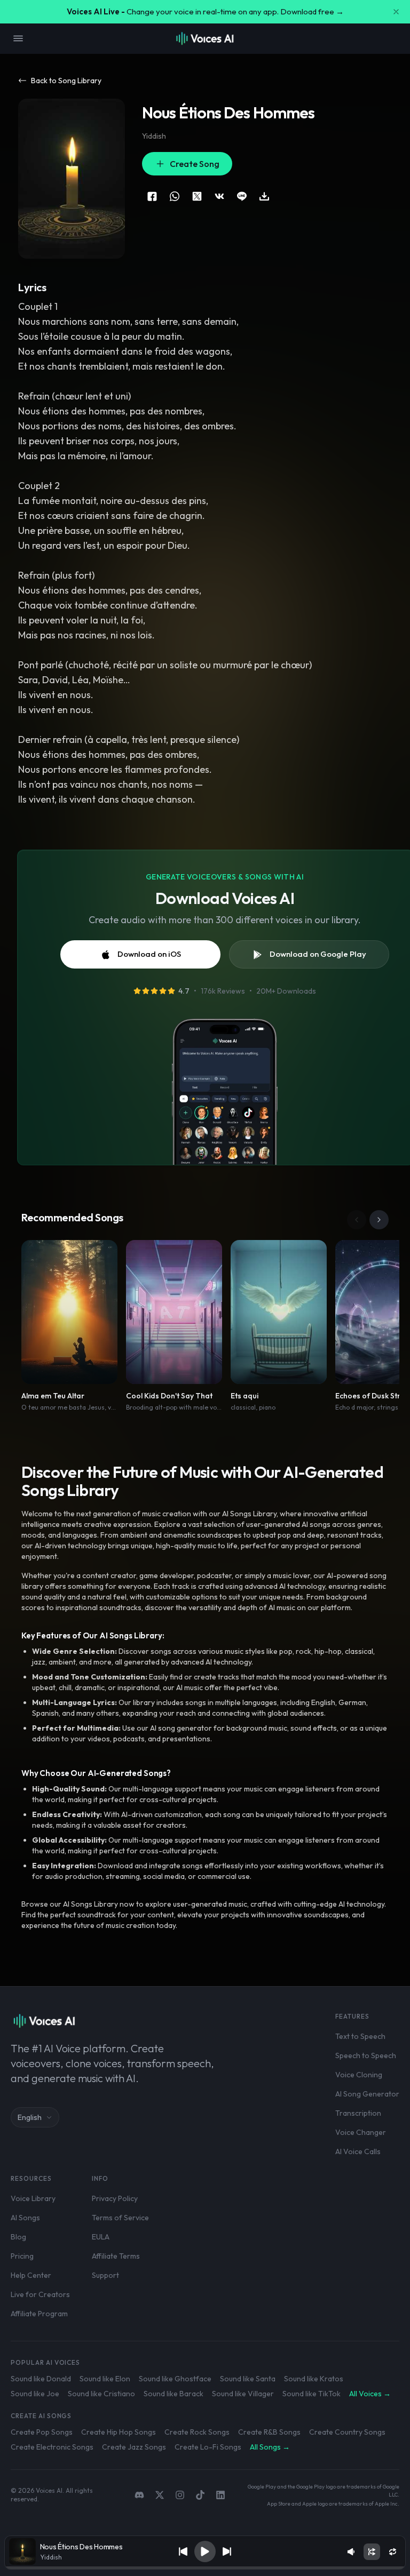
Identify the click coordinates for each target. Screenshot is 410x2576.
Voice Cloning (359, 2075)
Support (105, 2275)
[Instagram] (180, 2495)
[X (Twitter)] (160, 2495)
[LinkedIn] (220, 2495)
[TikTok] (200, 2495)
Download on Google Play (318, 954)
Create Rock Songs (197, 2432)
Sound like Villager (243, 2394)
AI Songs (25, 2218)
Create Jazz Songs (134, 2447)
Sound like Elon (105, 2379)
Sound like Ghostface (175, 2379)
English (30, 2117)
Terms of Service (120, 2218)
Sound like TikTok (312, 2394)
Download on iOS (149, 954)
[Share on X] (197, 196)
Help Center (31, 2275)
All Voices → (370, 2394)
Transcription (358, 2113)
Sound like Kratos (314, 2379)
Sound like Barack (174, 2394)
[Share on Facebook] (152, 196)
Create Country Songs (347, 2432)
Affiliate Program (39, 2314)
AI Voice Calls (358, 2151)
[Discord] (139, 2495)
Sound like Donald (41, 2379)
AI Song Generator (367, 2094)
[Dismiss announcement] (396, 12)
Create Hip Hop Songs (119, 2432)
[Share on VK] (219, 196)
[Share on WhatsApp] (175, 196)
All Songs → (270, 2447)
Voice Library (33, 2198)
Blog (18, 2237)
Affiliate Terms (116, 2256)
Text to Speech (360, 2036)
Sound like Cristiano (101, 2394)
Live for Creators (40, 2294)
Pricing (22, 2256)
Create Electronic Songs (52, 2447)
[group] (205, 2568)
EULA (101, 2237)
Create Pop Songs (42, 2432)
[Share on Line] (242, 196)
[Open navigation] (18, 38)
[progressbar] (205, 2568)
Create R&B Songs (269, 2432)
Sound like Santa (248, 2379)
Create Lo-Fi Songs (208, 2447)
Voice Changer (361, 2132)
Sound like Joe (35, 2394)
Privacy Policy (115, 2198)
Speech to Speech (366, 2055)
